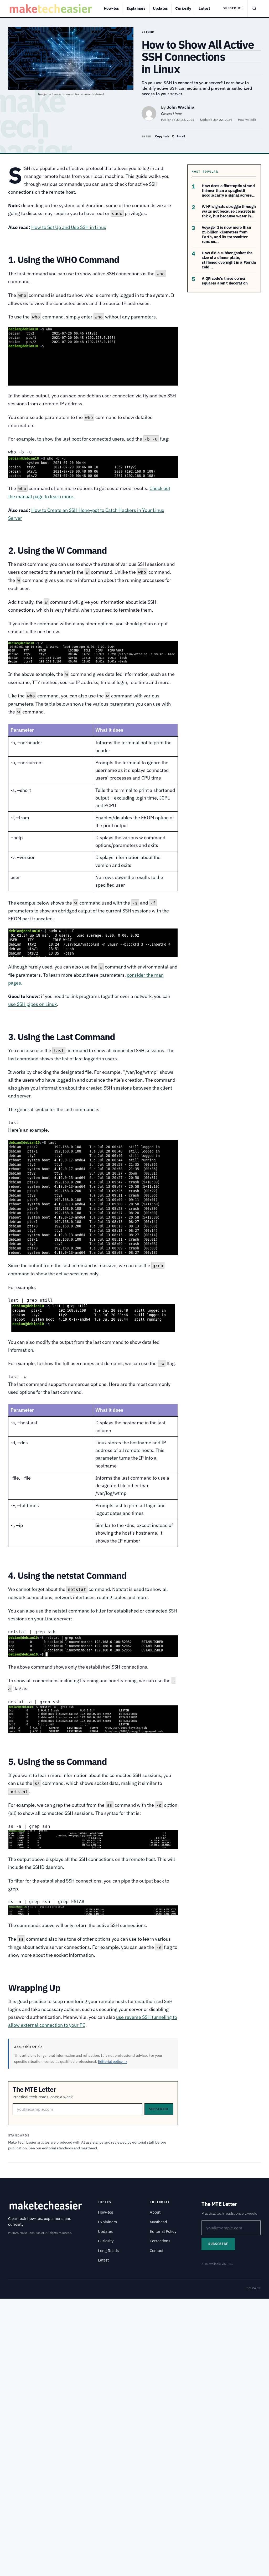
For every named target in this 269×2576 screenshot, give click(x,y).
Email (181, 136)
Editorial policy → (113, 2061)
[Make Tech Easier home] (52, 8)
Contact (157, 2251)
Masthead (158, 2222)
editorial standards (58, 2148)
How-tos (111, 8)
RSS (229, 2264)
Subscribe (233, 8)
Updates (160, 8)
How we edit (247, 120)
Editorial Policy (163, 2231)
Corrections (160, 2241)
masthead (89, 2148)
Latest (204, 8)
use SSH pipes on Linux (32, 1004)
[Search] (254, 8)
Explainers (136, 8)
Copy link (162, 136)
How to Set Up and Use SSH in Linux (69, 227)
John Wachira (181, 107)
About (155, 2212)
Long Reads (108, 2251)
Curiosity (183, 8)
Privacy (253, 2288)
